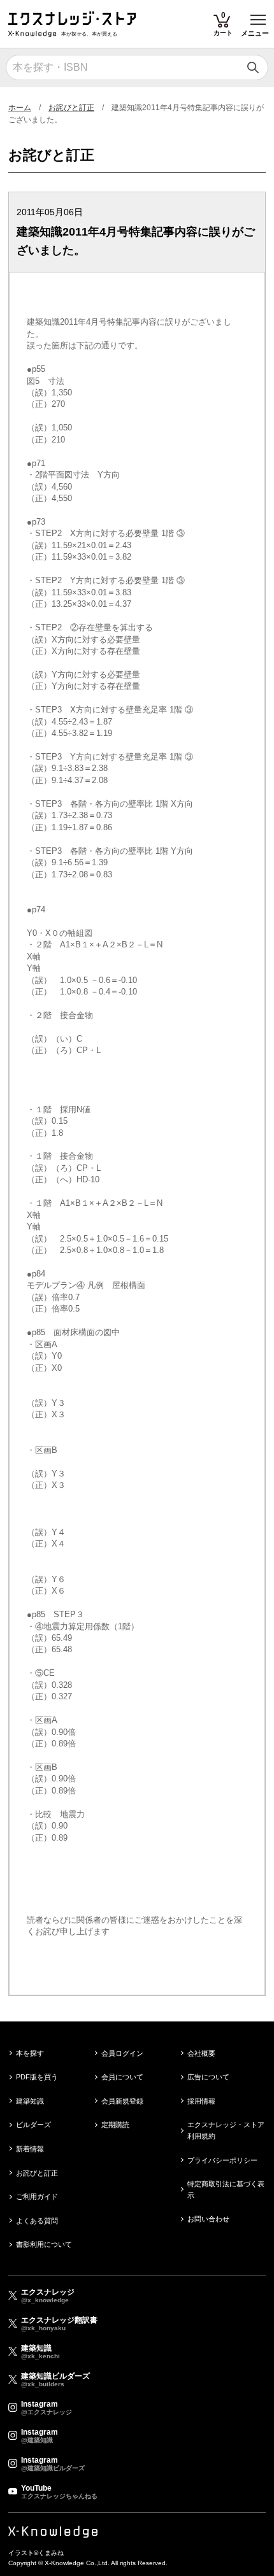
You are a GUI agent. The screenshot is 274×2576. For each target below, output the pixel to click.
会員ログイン (122, 2053)
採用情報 (201, 2101)
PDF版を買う (37, 2077)
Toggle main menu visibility (258, 19)
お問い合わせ (208, 2219)
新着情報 (30, 2149)
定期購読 (115, 2125)
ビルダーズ (33, 2125)
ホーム (20, 108)
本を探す (30, 2053)
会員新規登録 (122, 2101)
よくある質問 (37, 2221)
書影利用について (44, 2244)
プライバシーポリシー (222, 2160)
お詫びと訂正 (71, 108)
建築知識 (30, 2101)
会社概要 (201, 2053)
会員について (122, 2077)
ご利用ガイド (37, 2197)
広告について (208, 2077)
